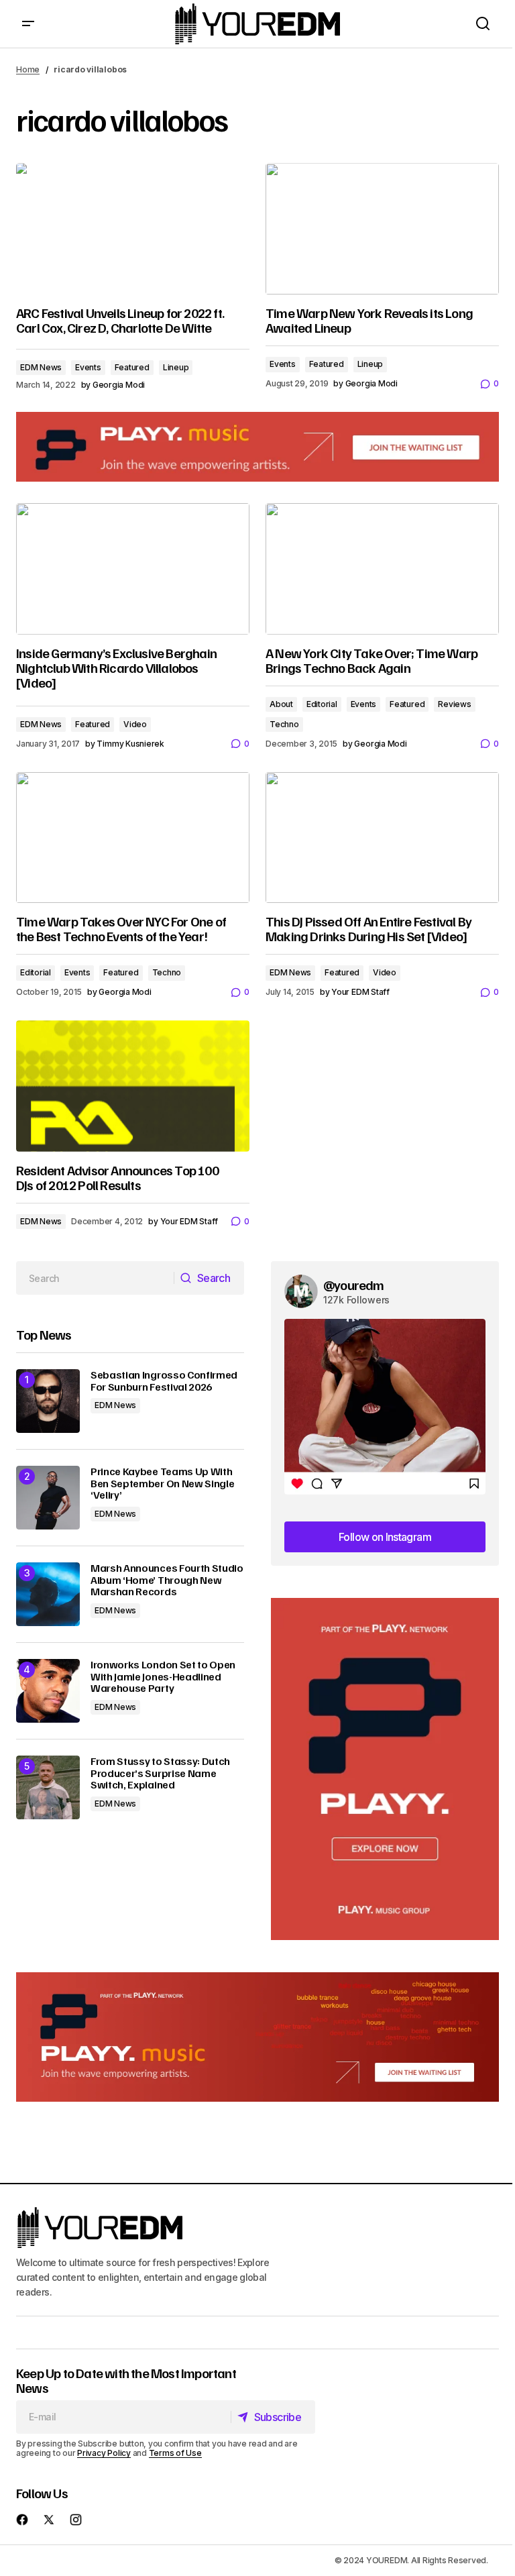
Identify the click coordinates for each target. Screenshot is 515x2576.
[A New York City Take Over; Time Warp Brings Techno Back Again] (382, 569)
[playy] (257, 447)
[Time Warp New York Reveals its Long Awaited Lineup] (382, 229)
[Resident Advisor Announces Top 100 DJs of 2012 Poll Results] (133, 1086)
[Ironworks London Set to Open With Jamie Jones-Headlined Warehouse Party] (48, 1691)
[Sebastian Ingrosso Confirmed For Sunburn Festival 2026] (48, 1401)
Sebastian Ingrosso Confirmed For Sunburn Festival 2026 (164, 1381)
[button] (28, 24)
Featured (132, 367)
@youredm (354, 1285)
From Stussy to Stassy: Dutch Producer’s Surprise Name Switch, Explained (160, 1773)
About (281, 704)
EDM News (41, 367)
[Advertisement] (385, 1769)
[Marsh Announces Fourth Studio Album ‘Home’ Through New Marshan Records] (48, 1594)
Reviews (454, 704)
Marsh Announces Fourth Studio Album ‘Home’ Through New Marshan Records (167, 1580)
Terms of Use (175, 2453)
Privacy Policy (104, 2453)
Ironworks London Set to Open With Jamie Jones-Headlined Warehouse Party (163, 1677)
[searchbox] (95, 1278)
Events (88, 367)
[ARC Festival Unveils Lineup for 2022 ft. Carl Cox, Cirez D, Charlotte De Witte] (133, 229)
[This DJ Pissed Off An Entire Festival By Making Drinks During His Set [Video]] (382, 838)
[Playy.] (257, 2037)
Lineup (176, 367)
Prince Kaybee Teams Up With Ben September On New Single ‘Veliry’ (162, 1484)
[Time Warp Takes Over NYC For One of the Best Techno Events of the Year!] (133, 838)
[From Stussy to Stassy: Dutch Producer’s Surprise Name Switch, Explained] (48, 1787)
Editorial (322, 704)
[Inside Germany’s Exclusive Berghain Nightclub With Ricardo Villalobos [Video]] (133, 569)
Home (28, 69)
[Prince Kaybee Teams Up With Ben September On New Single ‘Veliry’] (48, 1498)
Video (135, 724)
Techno (284, 724)
